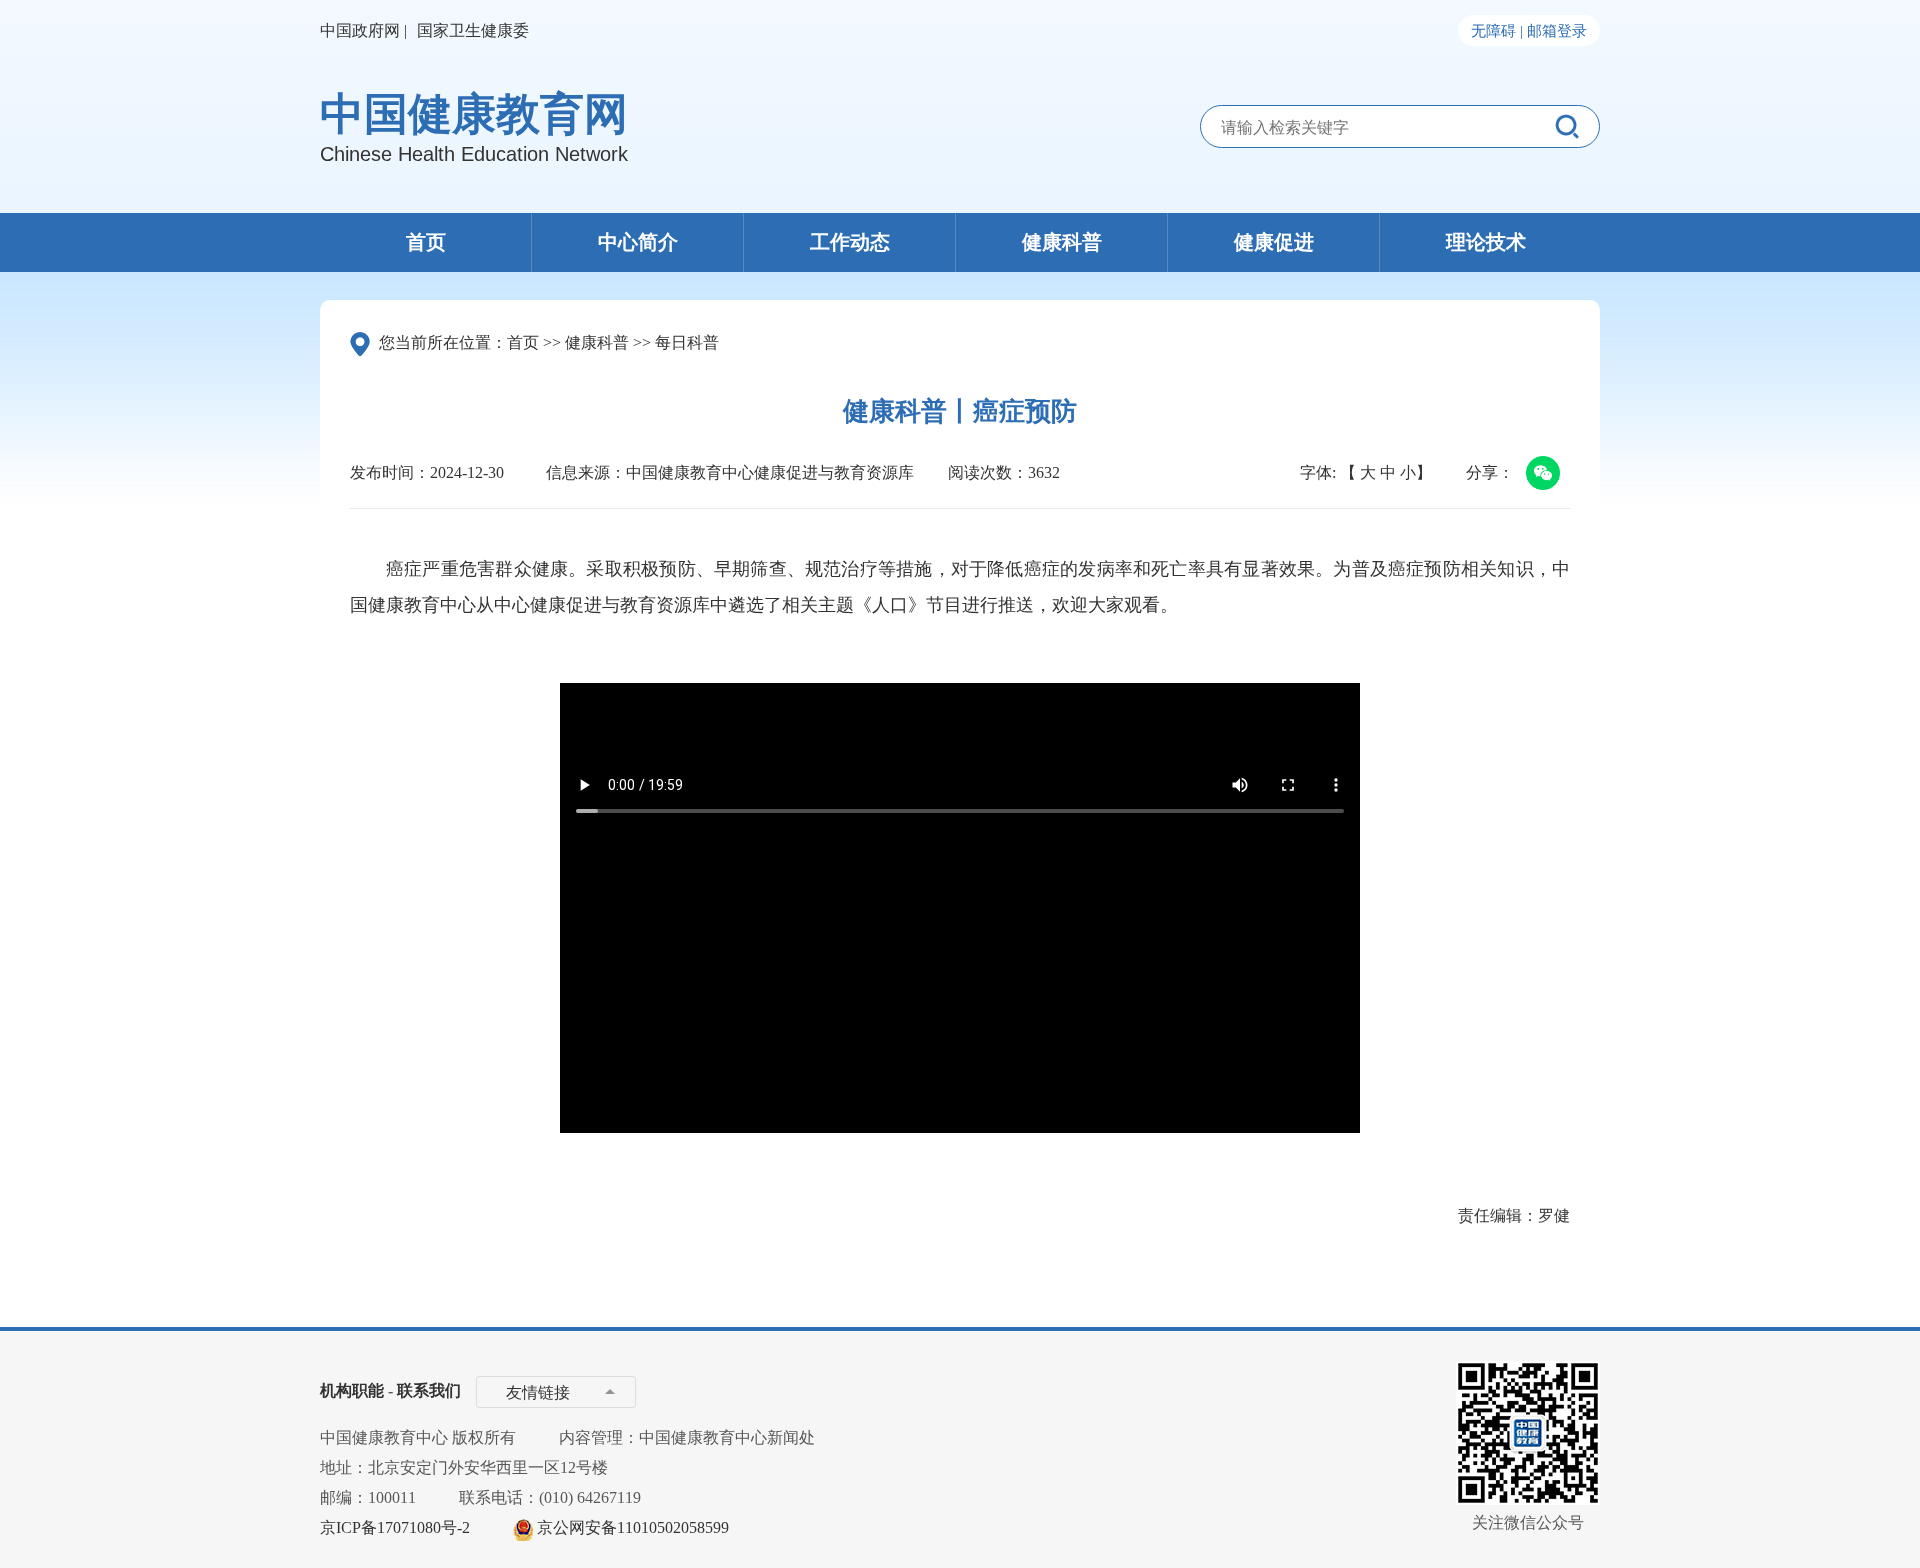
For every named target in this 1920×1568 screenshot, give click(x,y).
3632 (1044, 472)
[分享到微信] (1539, 475)
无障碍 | (1497, 31)
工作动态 (850, 242)
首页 (426, 242)
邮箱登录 (1557, 31)
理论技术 (1486, 242)
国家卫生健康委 (473, 30)
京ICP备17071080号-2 (395, 1527)
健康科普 (1062, 242)
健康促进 (1274, 242)
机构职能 (352, 1390)
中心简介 (638, 242)
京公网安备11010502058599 (633, 1527)
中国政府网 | (363, 30)
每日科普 (687, 342)
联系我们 (429, 1390)
